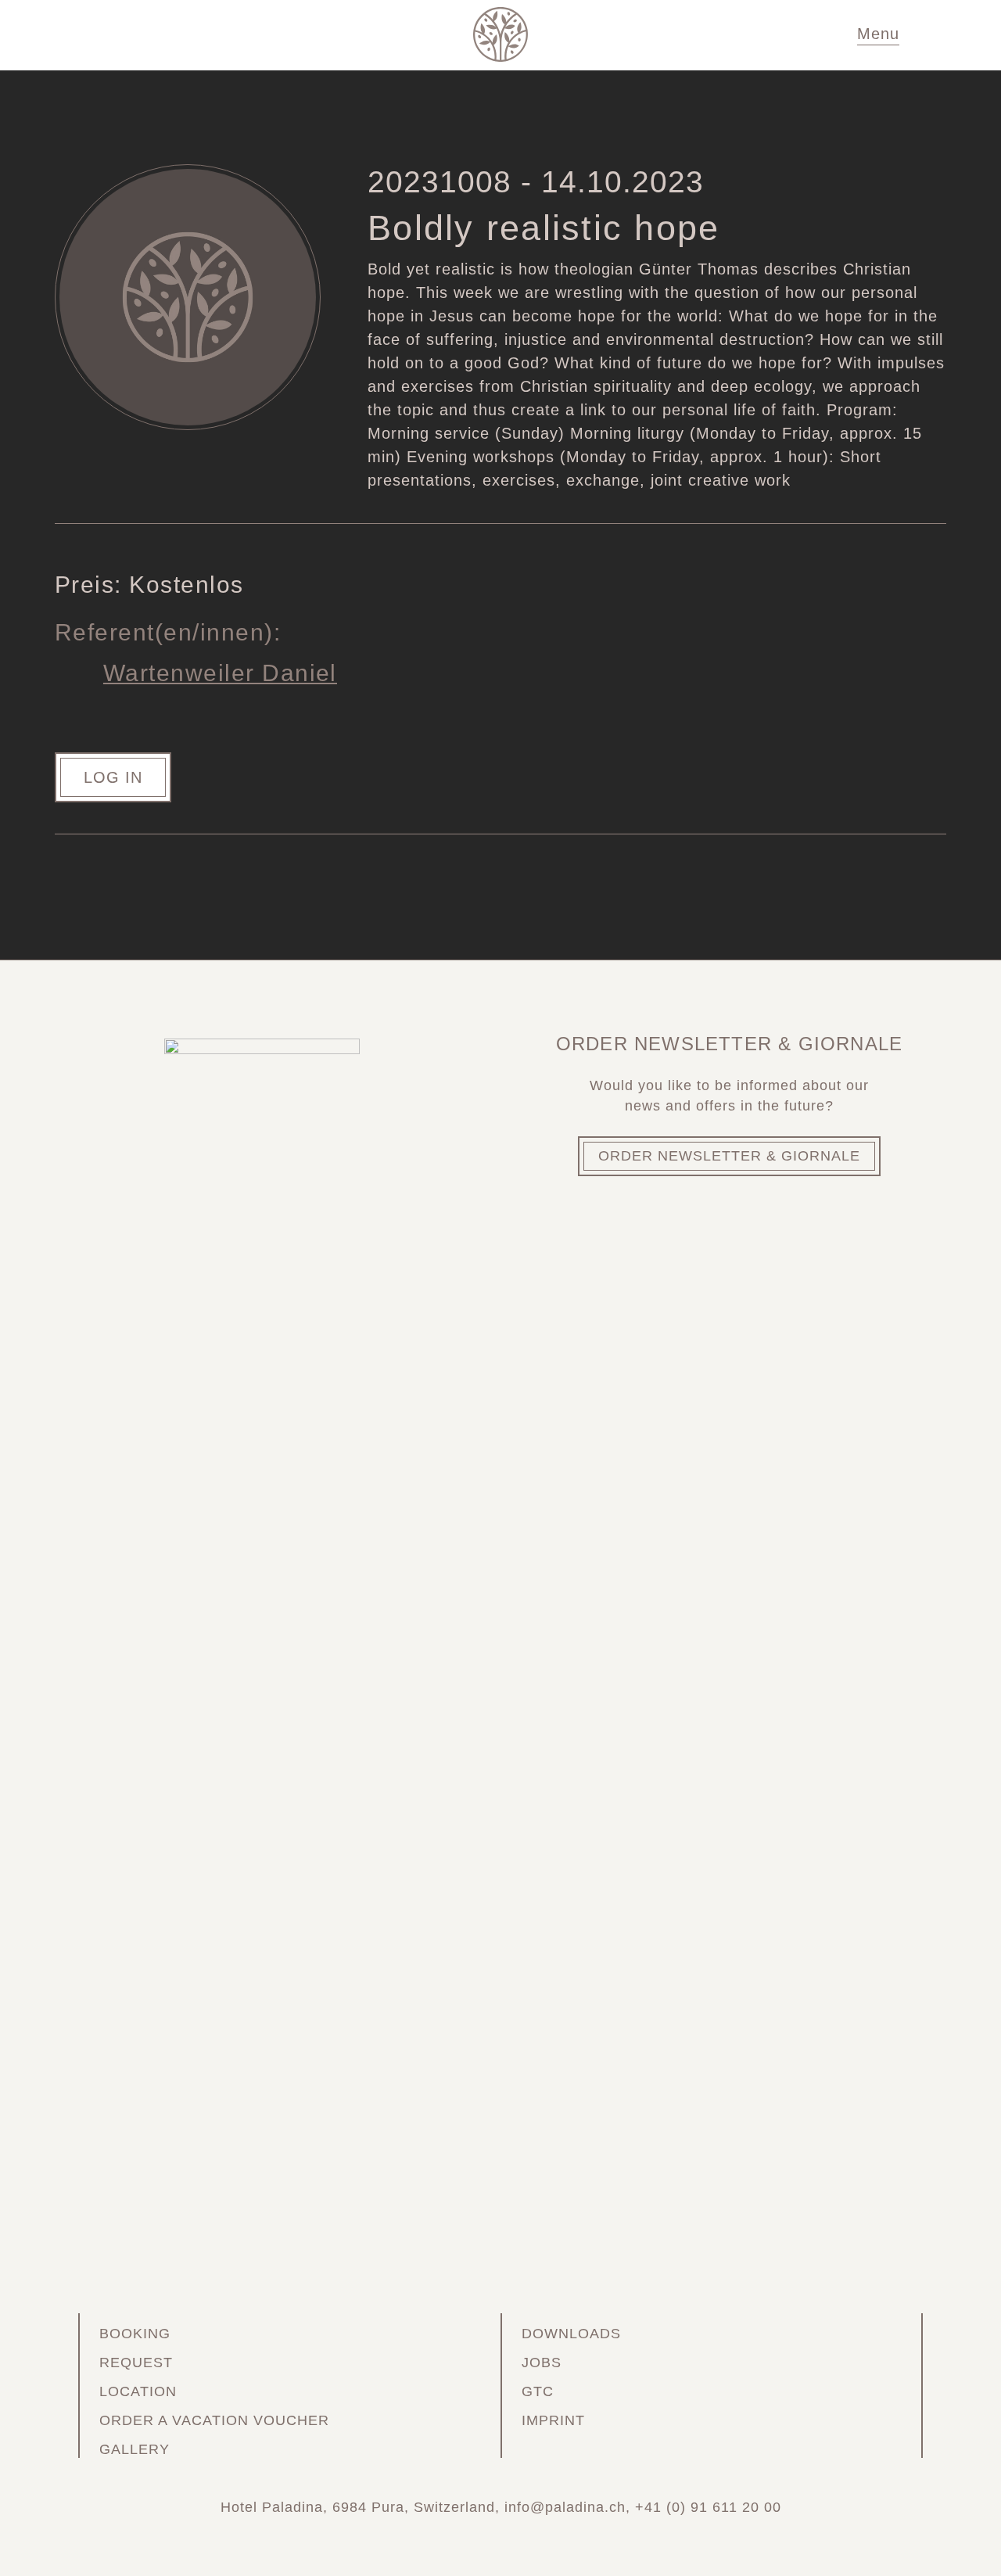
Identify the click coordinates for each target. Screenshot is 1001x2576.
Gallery (135, 2449)
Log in (113, 777)
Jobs (542, 2363)
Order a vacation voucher (214, 2420)
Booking (135, 2334)
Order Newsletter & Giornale (729, 1156)
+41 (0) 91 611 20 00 (708, 2507)
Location (138, 2391)
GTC (538, 2391)
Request (136, 2363)
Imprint (553, 2420)
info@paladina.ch (565, 2507)
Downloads (571, 2334)
